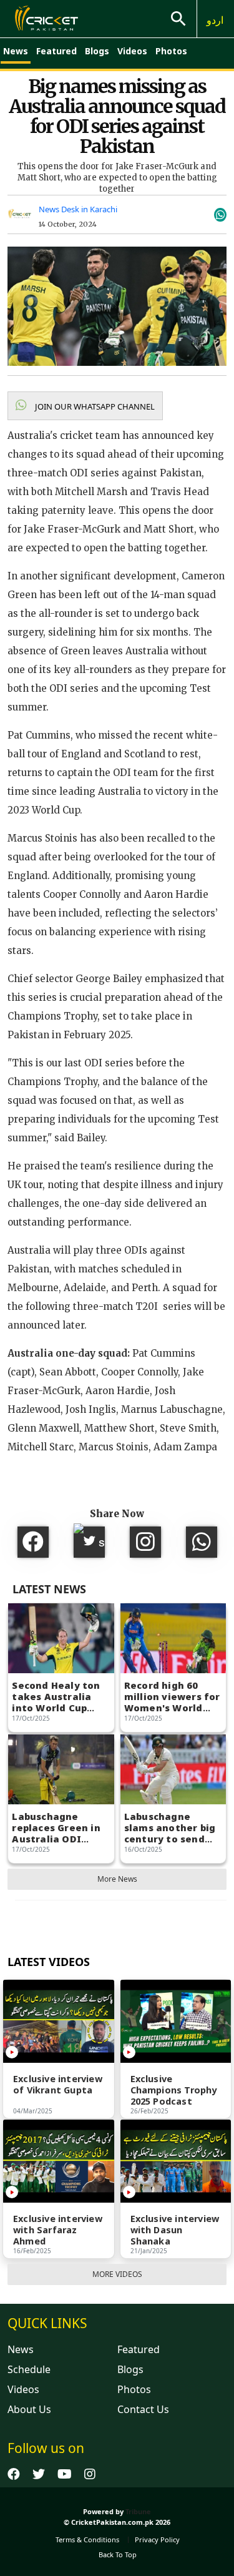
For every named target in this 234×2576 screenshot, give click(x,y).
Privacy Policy (157, 2539)
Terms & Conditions (87, 2539)
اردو (215, 20)
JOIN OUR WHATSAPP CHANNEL (94, 406)
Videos (132, 51)
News (16, 51)
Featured (56, 51)
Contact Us (143, 2409)
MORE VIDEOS (117, 2274)
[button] (85, 406)
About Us (29, 2409)
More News (117, 1879)
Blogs (97, 51)
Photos (171, 51)
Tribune (138, 2511)
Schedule (29, 2369)
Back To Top (118, 2554)
